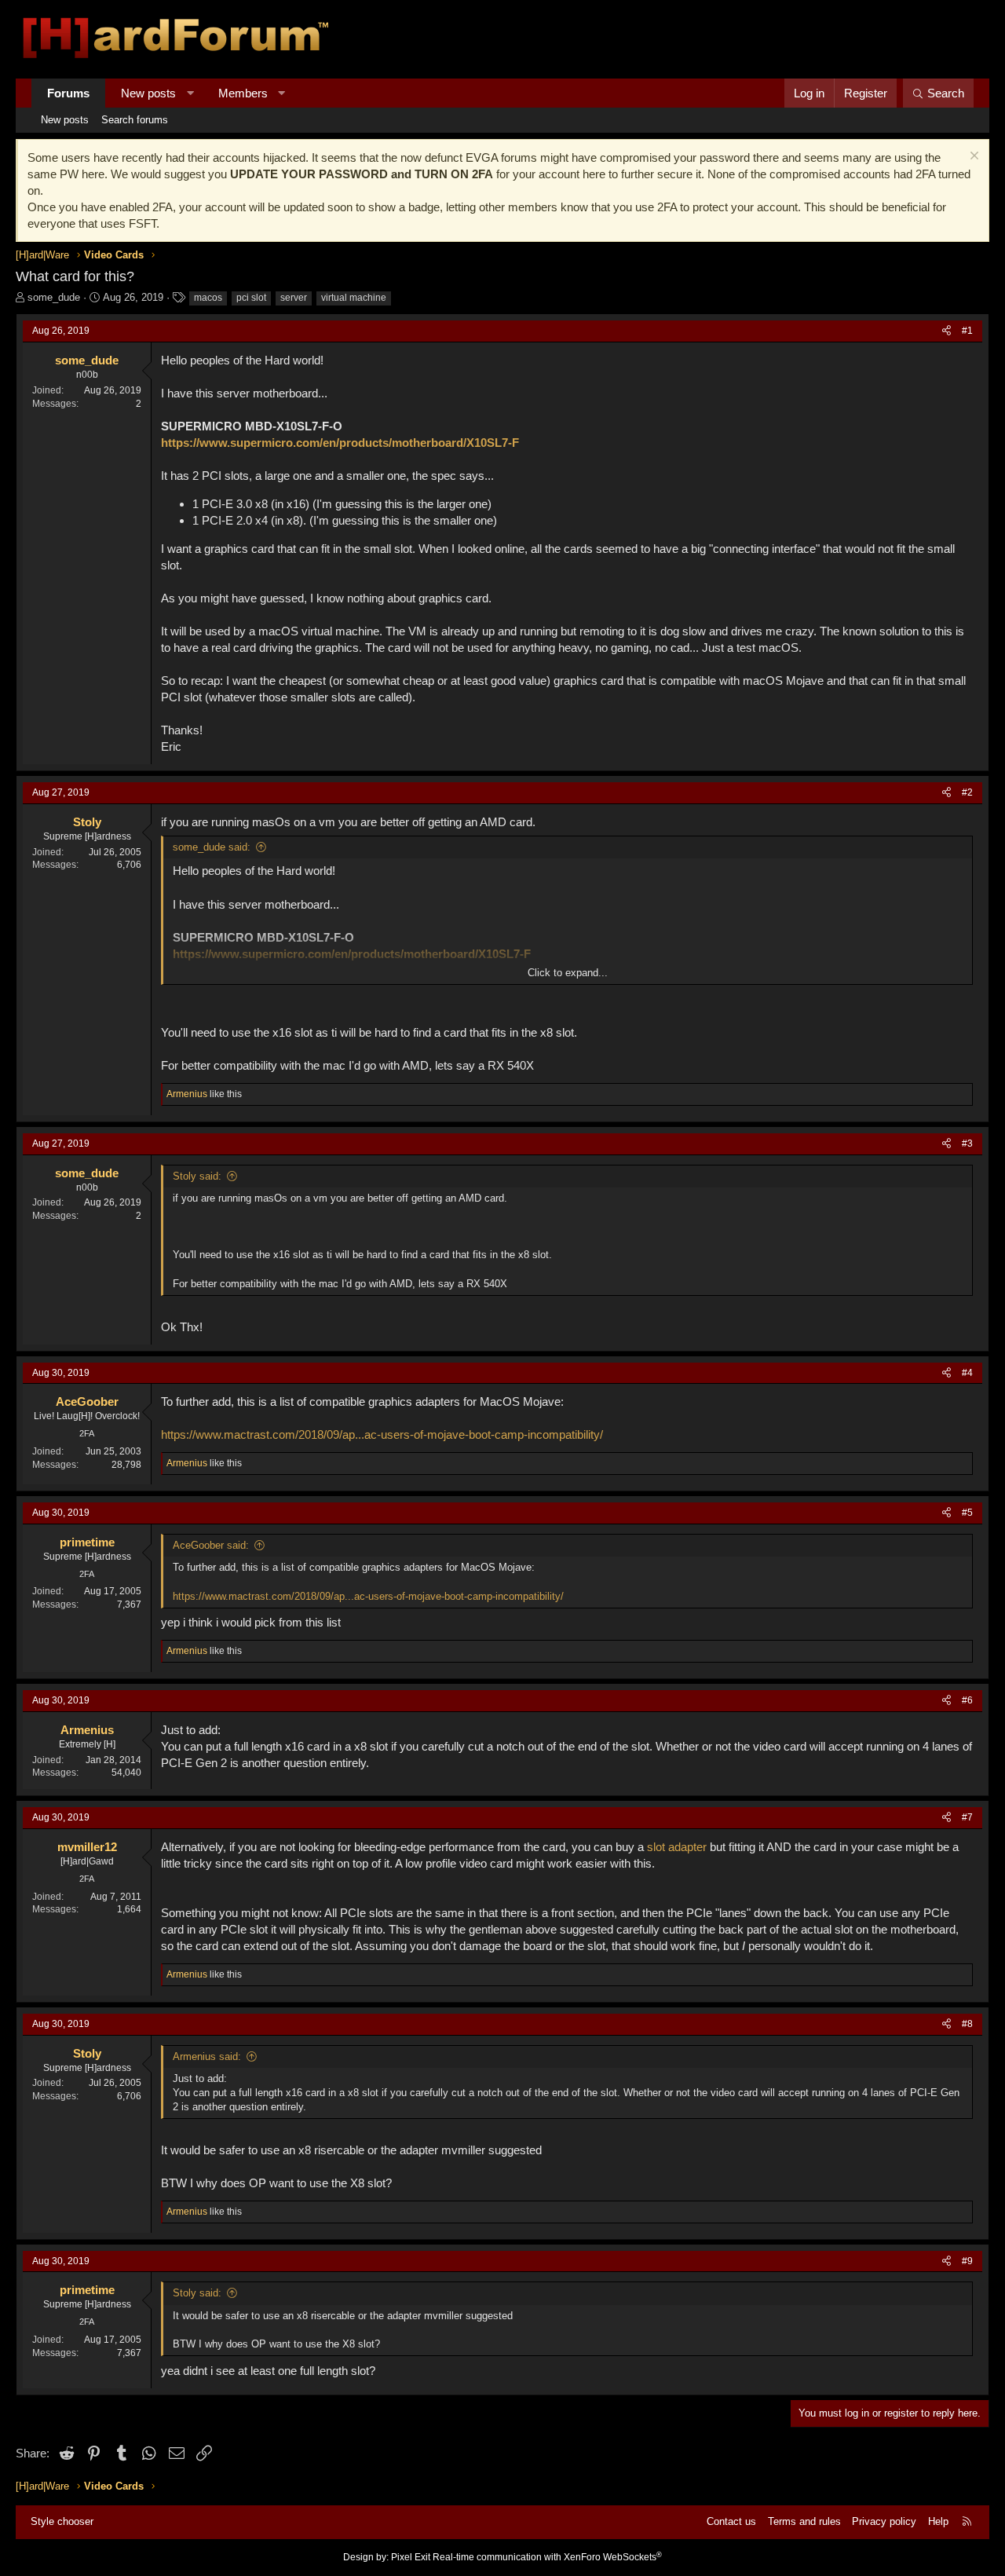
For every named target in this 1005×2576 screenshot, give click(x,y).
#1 (967, 331)
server (294, 298)
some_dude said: (212, 847)
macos (208, 298)
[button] (190, 93)
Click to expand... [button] (568, 973)
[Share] (947, 331)
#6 (967, 1700)
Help (938, 2521)
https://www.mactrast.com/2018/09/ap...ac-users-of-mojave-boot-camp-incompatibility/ (382, 1434)
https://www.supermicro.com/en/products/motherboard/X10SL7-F (340, 443)
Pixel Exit (411, 2557)
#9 (967, 2261)
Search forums (135, 120)
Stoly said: (197, 1176)
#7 (967, 1817)
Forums (68, 93)
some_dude (54, 297)
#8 (967, 2024)
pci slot (251, 298)
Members (243, 93)
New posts (148, 93)
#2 (967, 792)
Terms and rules (804, 2521)
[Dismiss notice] (972, 157)
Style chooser (62, 2521)
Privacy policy (884, 2521)
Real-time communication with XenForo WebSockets (547, 2557)
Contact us (731, 2521)
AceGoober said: (211, 1545)
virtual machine (354, 298)
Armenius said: (207, 2056)
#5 (967, 1513)
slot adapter (677, 1847)
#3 (967, 1143)
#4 (967, 1373)
